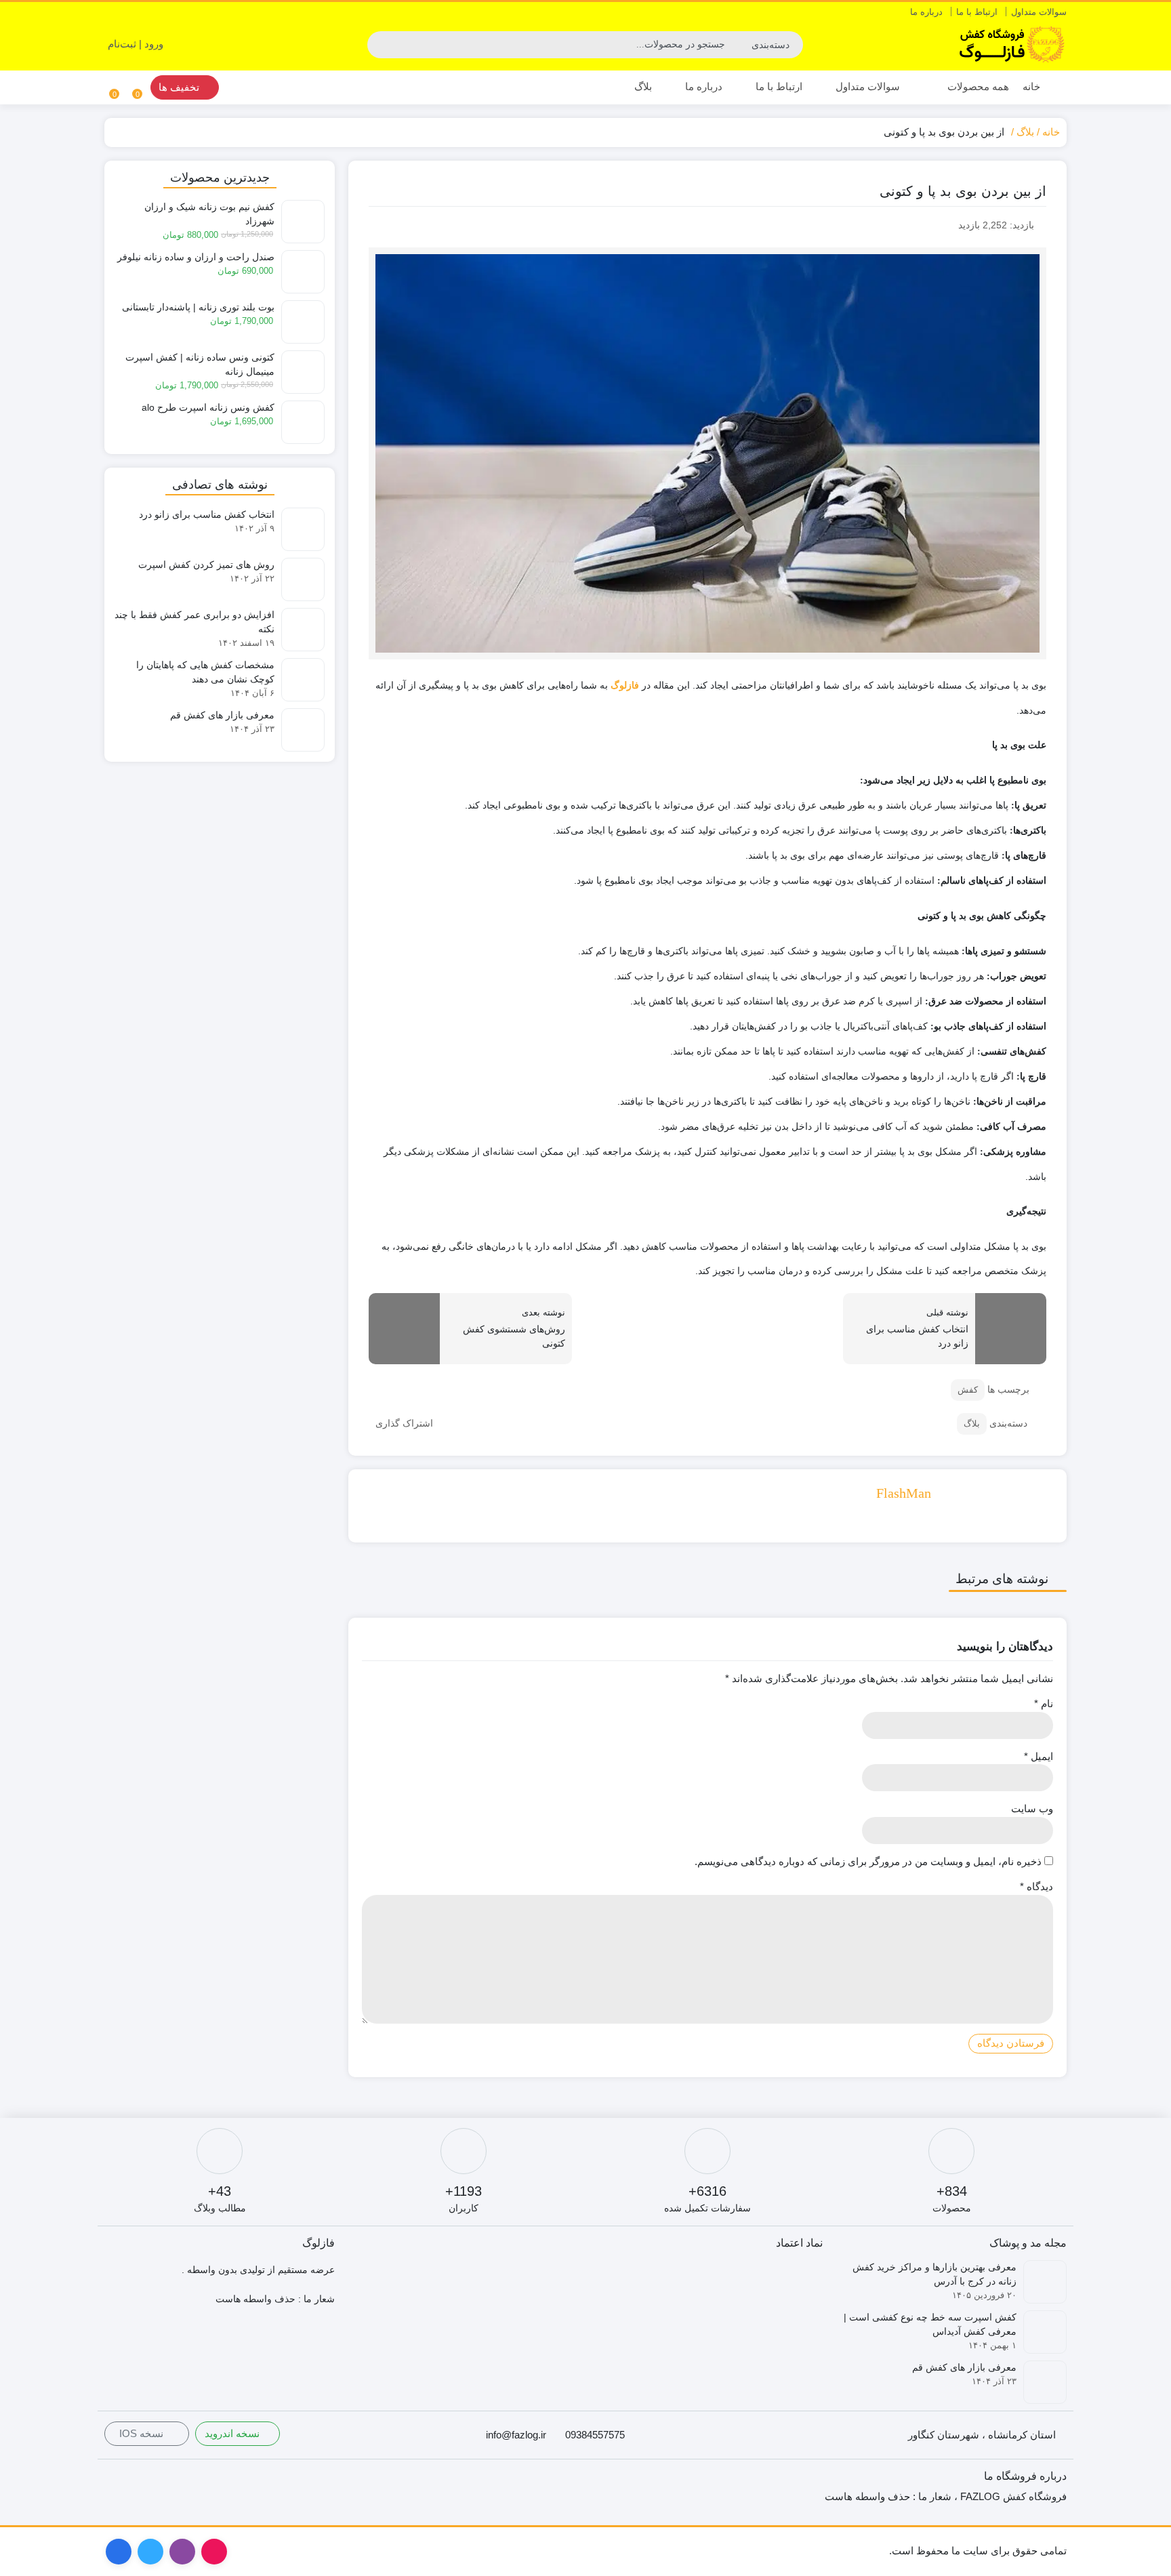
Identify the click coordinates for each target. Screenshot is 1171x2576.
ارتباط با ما (977, 12)
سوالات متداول (1039, 12)
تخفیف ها (180, 87)
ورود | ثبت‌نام (137, 44)
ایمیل (1039, 1756)
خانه (1031, 86)
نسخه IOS (143, 2433)
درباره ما (926, 12)
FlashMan (904, 1493)
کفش (968, 1390)
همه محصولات (977, 86)
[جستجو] (379, 45)
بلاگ (643, 86)
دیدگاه (1036, 1886)
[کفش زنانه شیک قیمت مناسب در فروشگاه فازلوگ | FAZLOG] (1012, 44)
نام (1044, 1703)
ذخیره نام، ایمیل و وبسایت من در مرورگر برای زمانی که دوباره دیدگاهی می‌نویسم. (868, 1861)
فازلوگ (625, 686)
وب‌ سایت (1032, 1808)
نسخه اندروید (233, 2433)
